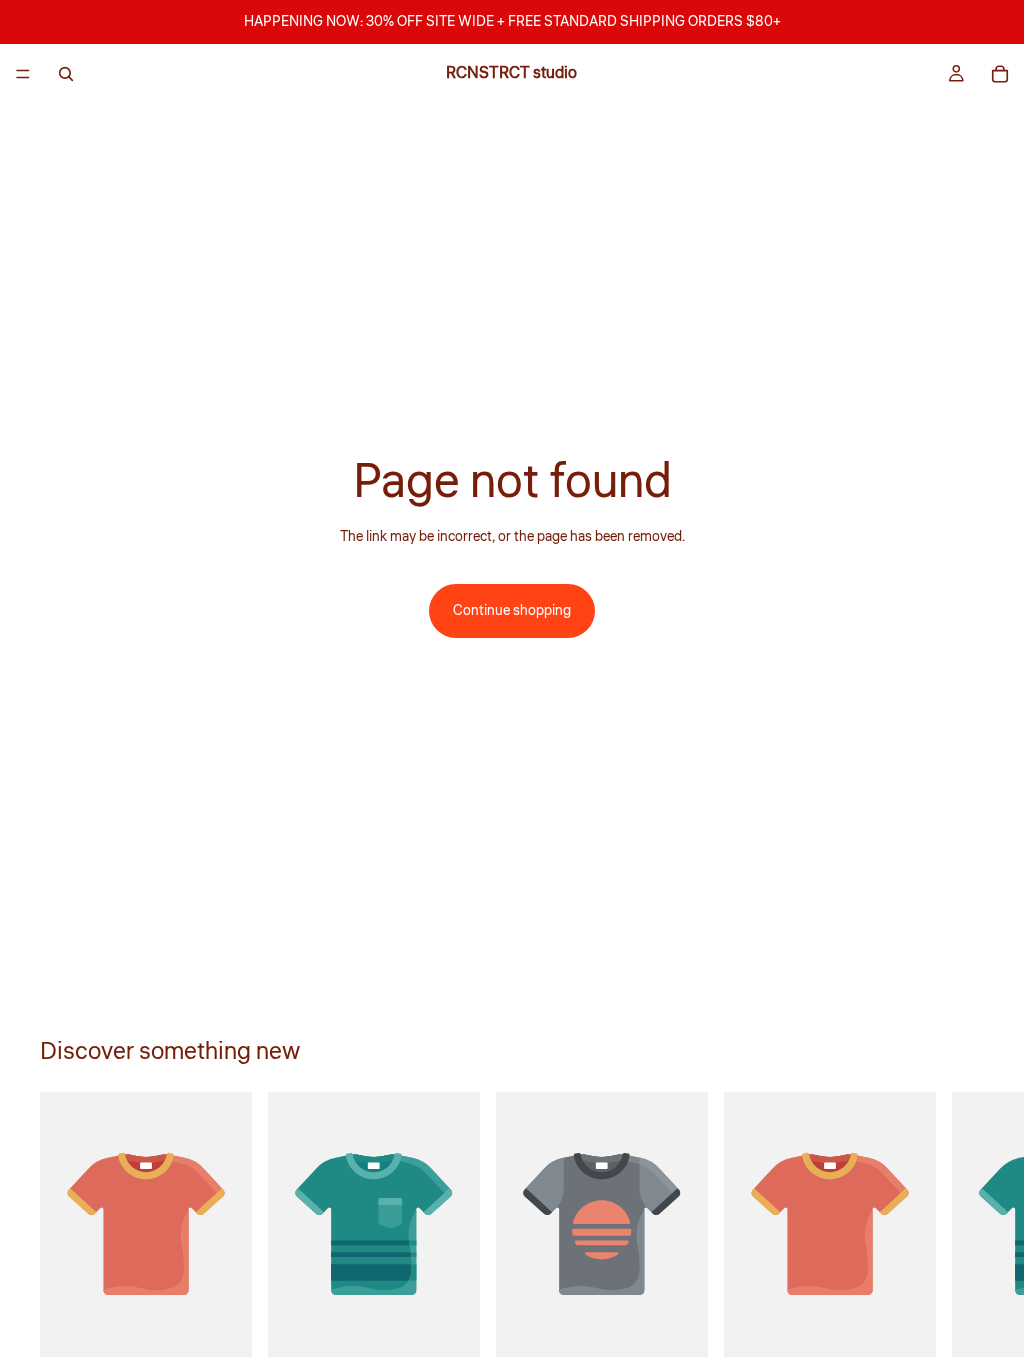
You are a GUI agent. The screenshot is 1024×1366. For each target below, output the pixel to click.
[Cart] (1000, 74)
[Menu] (23, 74)
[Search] (66, 74)
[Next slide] (962, 1244)
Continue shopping (512, 611)
